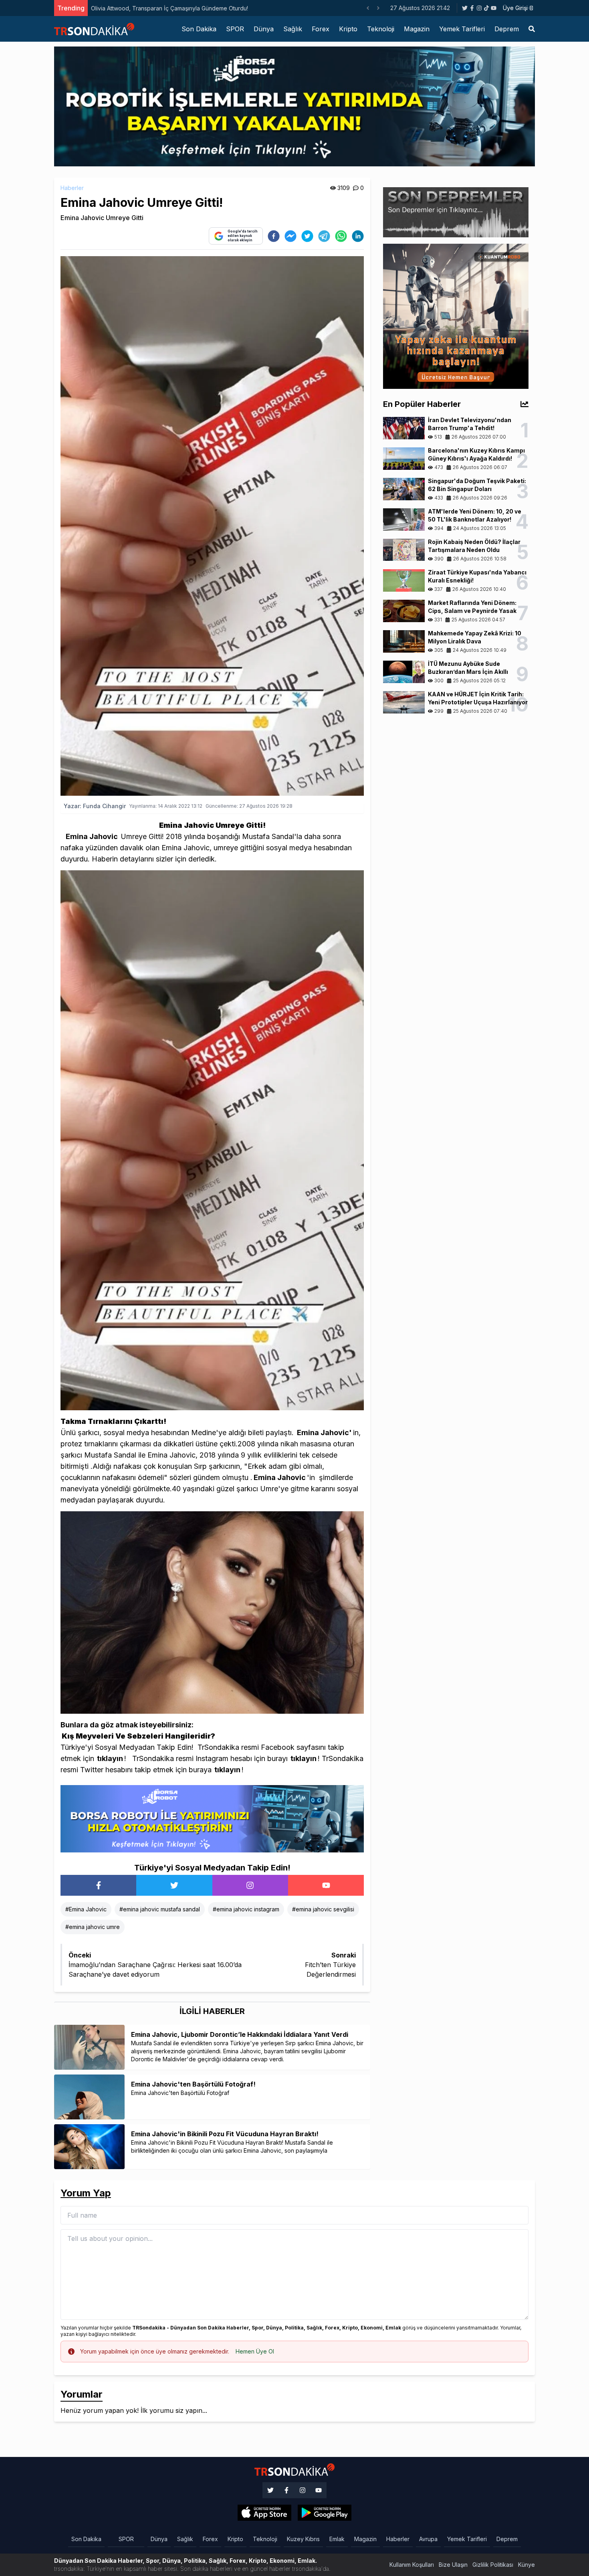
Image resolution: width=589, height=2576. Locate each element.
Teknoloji (381, 29)
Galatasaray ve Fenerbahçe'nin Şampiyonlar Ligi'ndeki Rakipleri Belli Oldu (188, 8)
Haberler (72, 188)
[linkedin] (358, 236)
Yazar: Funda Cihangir (95, 806)
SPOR (235, 29)
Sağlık (293, 29)
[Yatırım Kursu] (456, 315)
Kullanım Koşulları (412, 2565)
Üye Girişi (515, 8)
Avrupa (428, 2539)
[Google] (264, 2513)
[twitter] (307, 236)
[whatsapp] (341, 236)
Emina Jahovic (92, 836)
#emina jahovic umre (93, 1927)
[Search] (532, 29)
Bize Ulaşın (453, 2565)
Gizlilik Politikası (493, 2565)
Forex (321, 29)
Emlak (337, 2539)
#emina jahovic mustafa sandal (160, 1909)
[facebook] (274, 236)
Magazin (417, 29)
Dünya (264, 29)
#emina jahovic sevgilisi (323, 1909)
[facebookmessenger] (290, 236)
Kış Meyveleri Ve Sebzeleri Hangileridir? (138, 1736)
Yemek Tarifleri (462, 29)
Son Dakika (199, 29)
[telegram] (324, 236)
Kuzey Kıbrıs (303, 2539)
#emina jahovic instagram (246, 1909)
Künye (526, 2565)
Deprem (507, 29)
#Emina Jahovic (86, 1909)
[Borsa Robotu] (212, 1818)
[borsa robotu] (294, 106)
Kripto (348, 29)
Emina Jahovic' (324, 1433)
